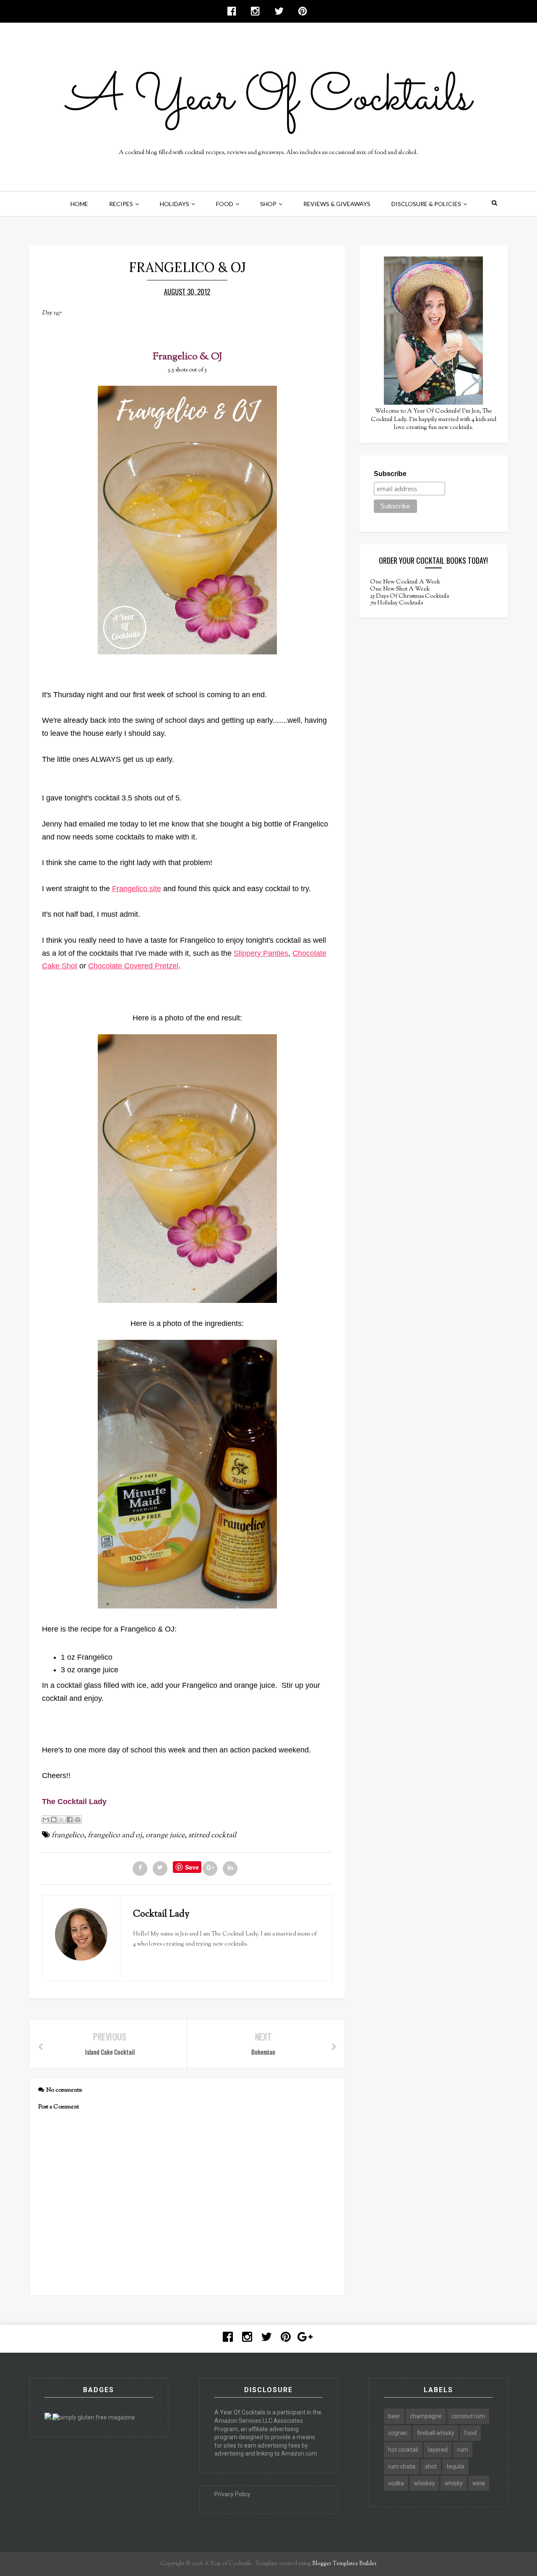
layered (438, 2450)
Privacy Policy (232, 2494)
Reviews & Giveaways (337, 204)
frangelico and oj (115, 1836)
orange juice (165, 1836)
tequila (455, 2466)
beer (394, 2416)
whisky (454, 2483)
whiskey (424, 2483)
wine (479, 2483)
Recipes (121, 204)
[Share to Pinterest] (78, 1820)
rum (463, 2450)
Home (79, 204)
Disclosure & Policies (426, 204)
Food (225, 204)
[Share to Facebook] (70, 1820)
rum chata (402, 2466)
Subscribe (390, 474)
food (470, 2433)
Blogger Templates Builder (344, 2564)
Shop (268, 204)
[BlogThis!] (54, 1820)
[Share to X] (62, 1820)
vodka (396, 2483)
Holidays (175, 204)
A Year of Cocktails (227, 2564)
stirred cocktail (212, 1836)
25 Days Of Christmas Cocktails (409, 596)
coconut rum (468, 2416)
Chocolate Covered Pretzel (133, 966)
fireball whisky (436, 2433)
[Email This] (46, 1820)
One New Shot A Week (400, 589)
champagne (426, 2416)
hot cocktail (403, 2450)
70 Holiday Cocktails (396, 603)
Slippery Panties (261, 953)
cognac (398, 2433)
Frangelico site (137, 889)
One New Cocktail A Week (405, 582)
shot (431, 2466)
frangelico (68, 1836)
